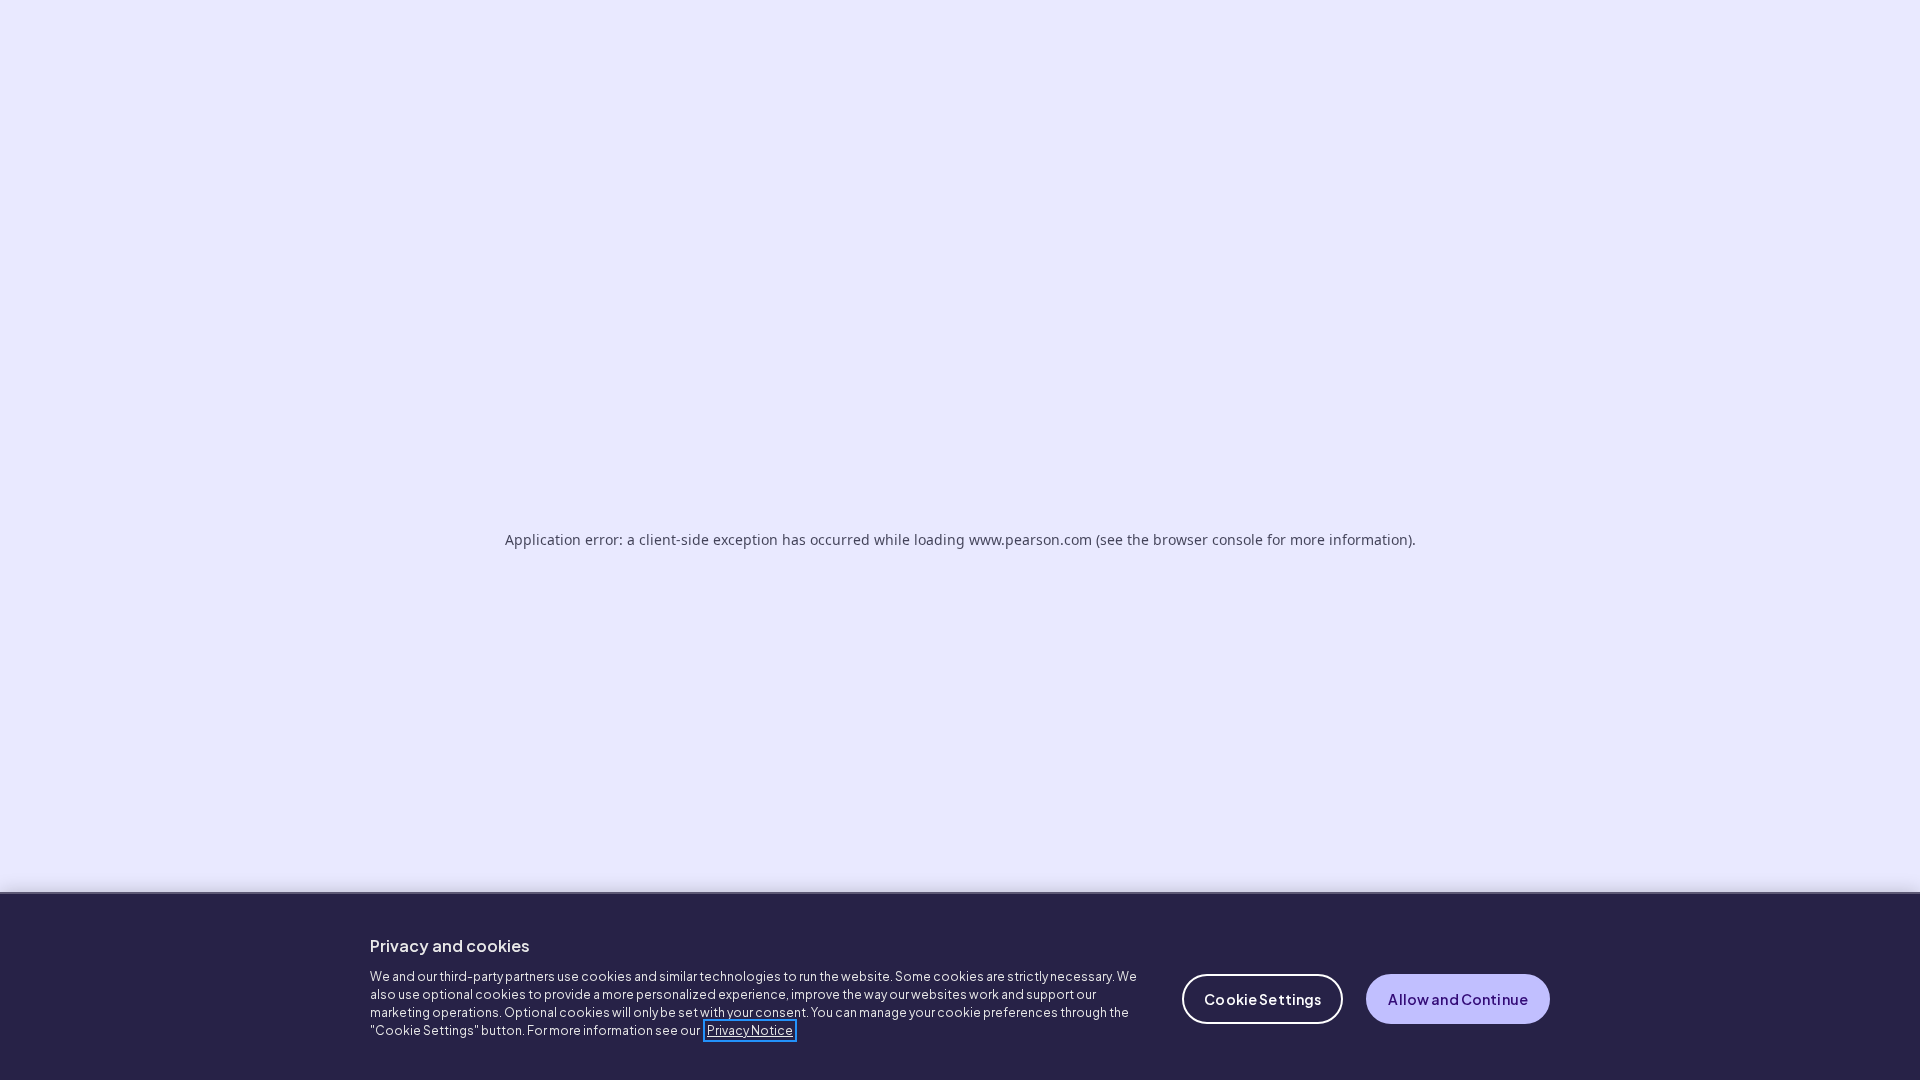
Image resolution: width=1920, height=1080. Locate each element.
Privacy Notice (750, 1030)
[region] (960, 986)
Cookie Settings (1262, 999)
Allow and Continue (1458, 999)
